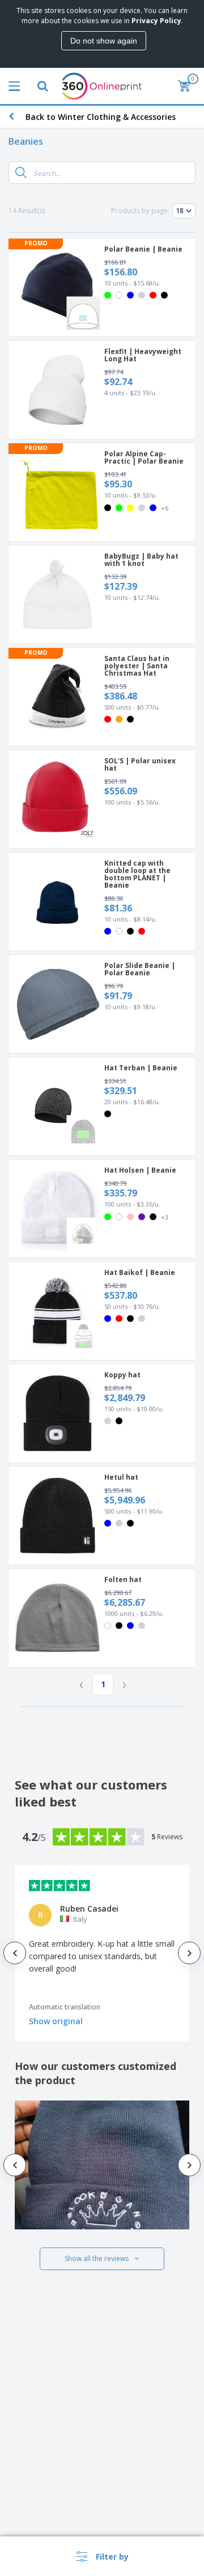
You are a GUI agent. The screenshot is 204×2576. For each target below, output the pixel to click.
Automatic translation (65, 2007)
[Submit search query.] (21, 172)
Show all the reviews (97, 2259)
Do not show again (104, 41)
